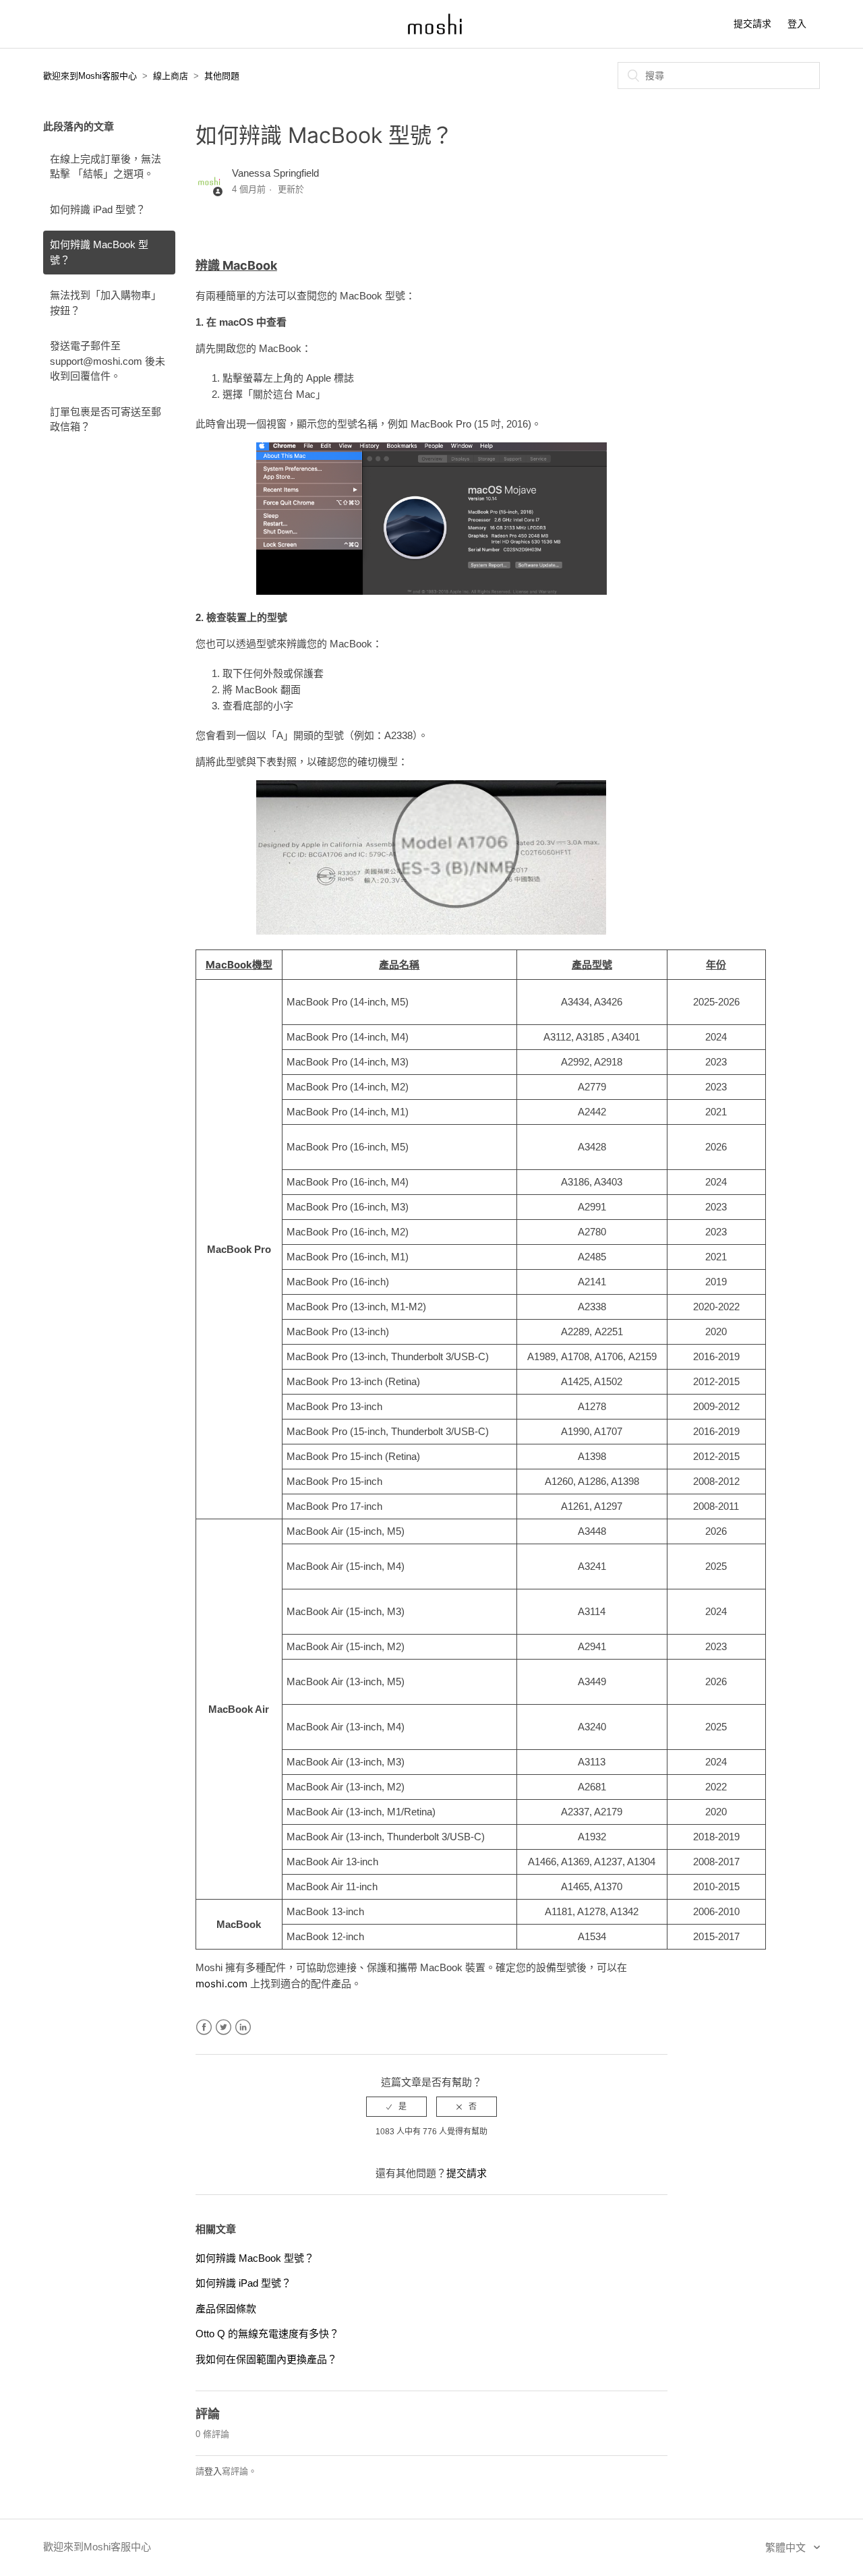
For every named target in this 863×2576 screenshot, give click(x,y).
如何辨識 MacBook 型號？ (99, 252)
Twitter (224, 2027)
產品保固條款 (226, 2309)
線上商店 (171, 76)
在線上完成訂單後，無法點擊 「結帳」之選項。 (106, 167)
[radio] (396, 2107)
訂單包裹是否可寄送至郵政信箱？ (106, 419)
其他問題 (222, 76)
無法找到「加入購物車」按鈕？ (106, 303)
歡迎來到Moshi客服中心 (90, 76)
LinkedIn (243, 2027)
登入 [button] (797, 24)
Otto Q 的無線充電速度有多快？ (267, 2334)
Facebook (204, 2027)
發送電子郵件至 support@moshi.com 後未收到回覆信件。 (108, 361)
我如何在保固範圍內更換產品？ (266, 2359)
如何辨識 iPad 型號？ (98, 209)
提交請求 (752, 24)
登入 (213, 2471)
